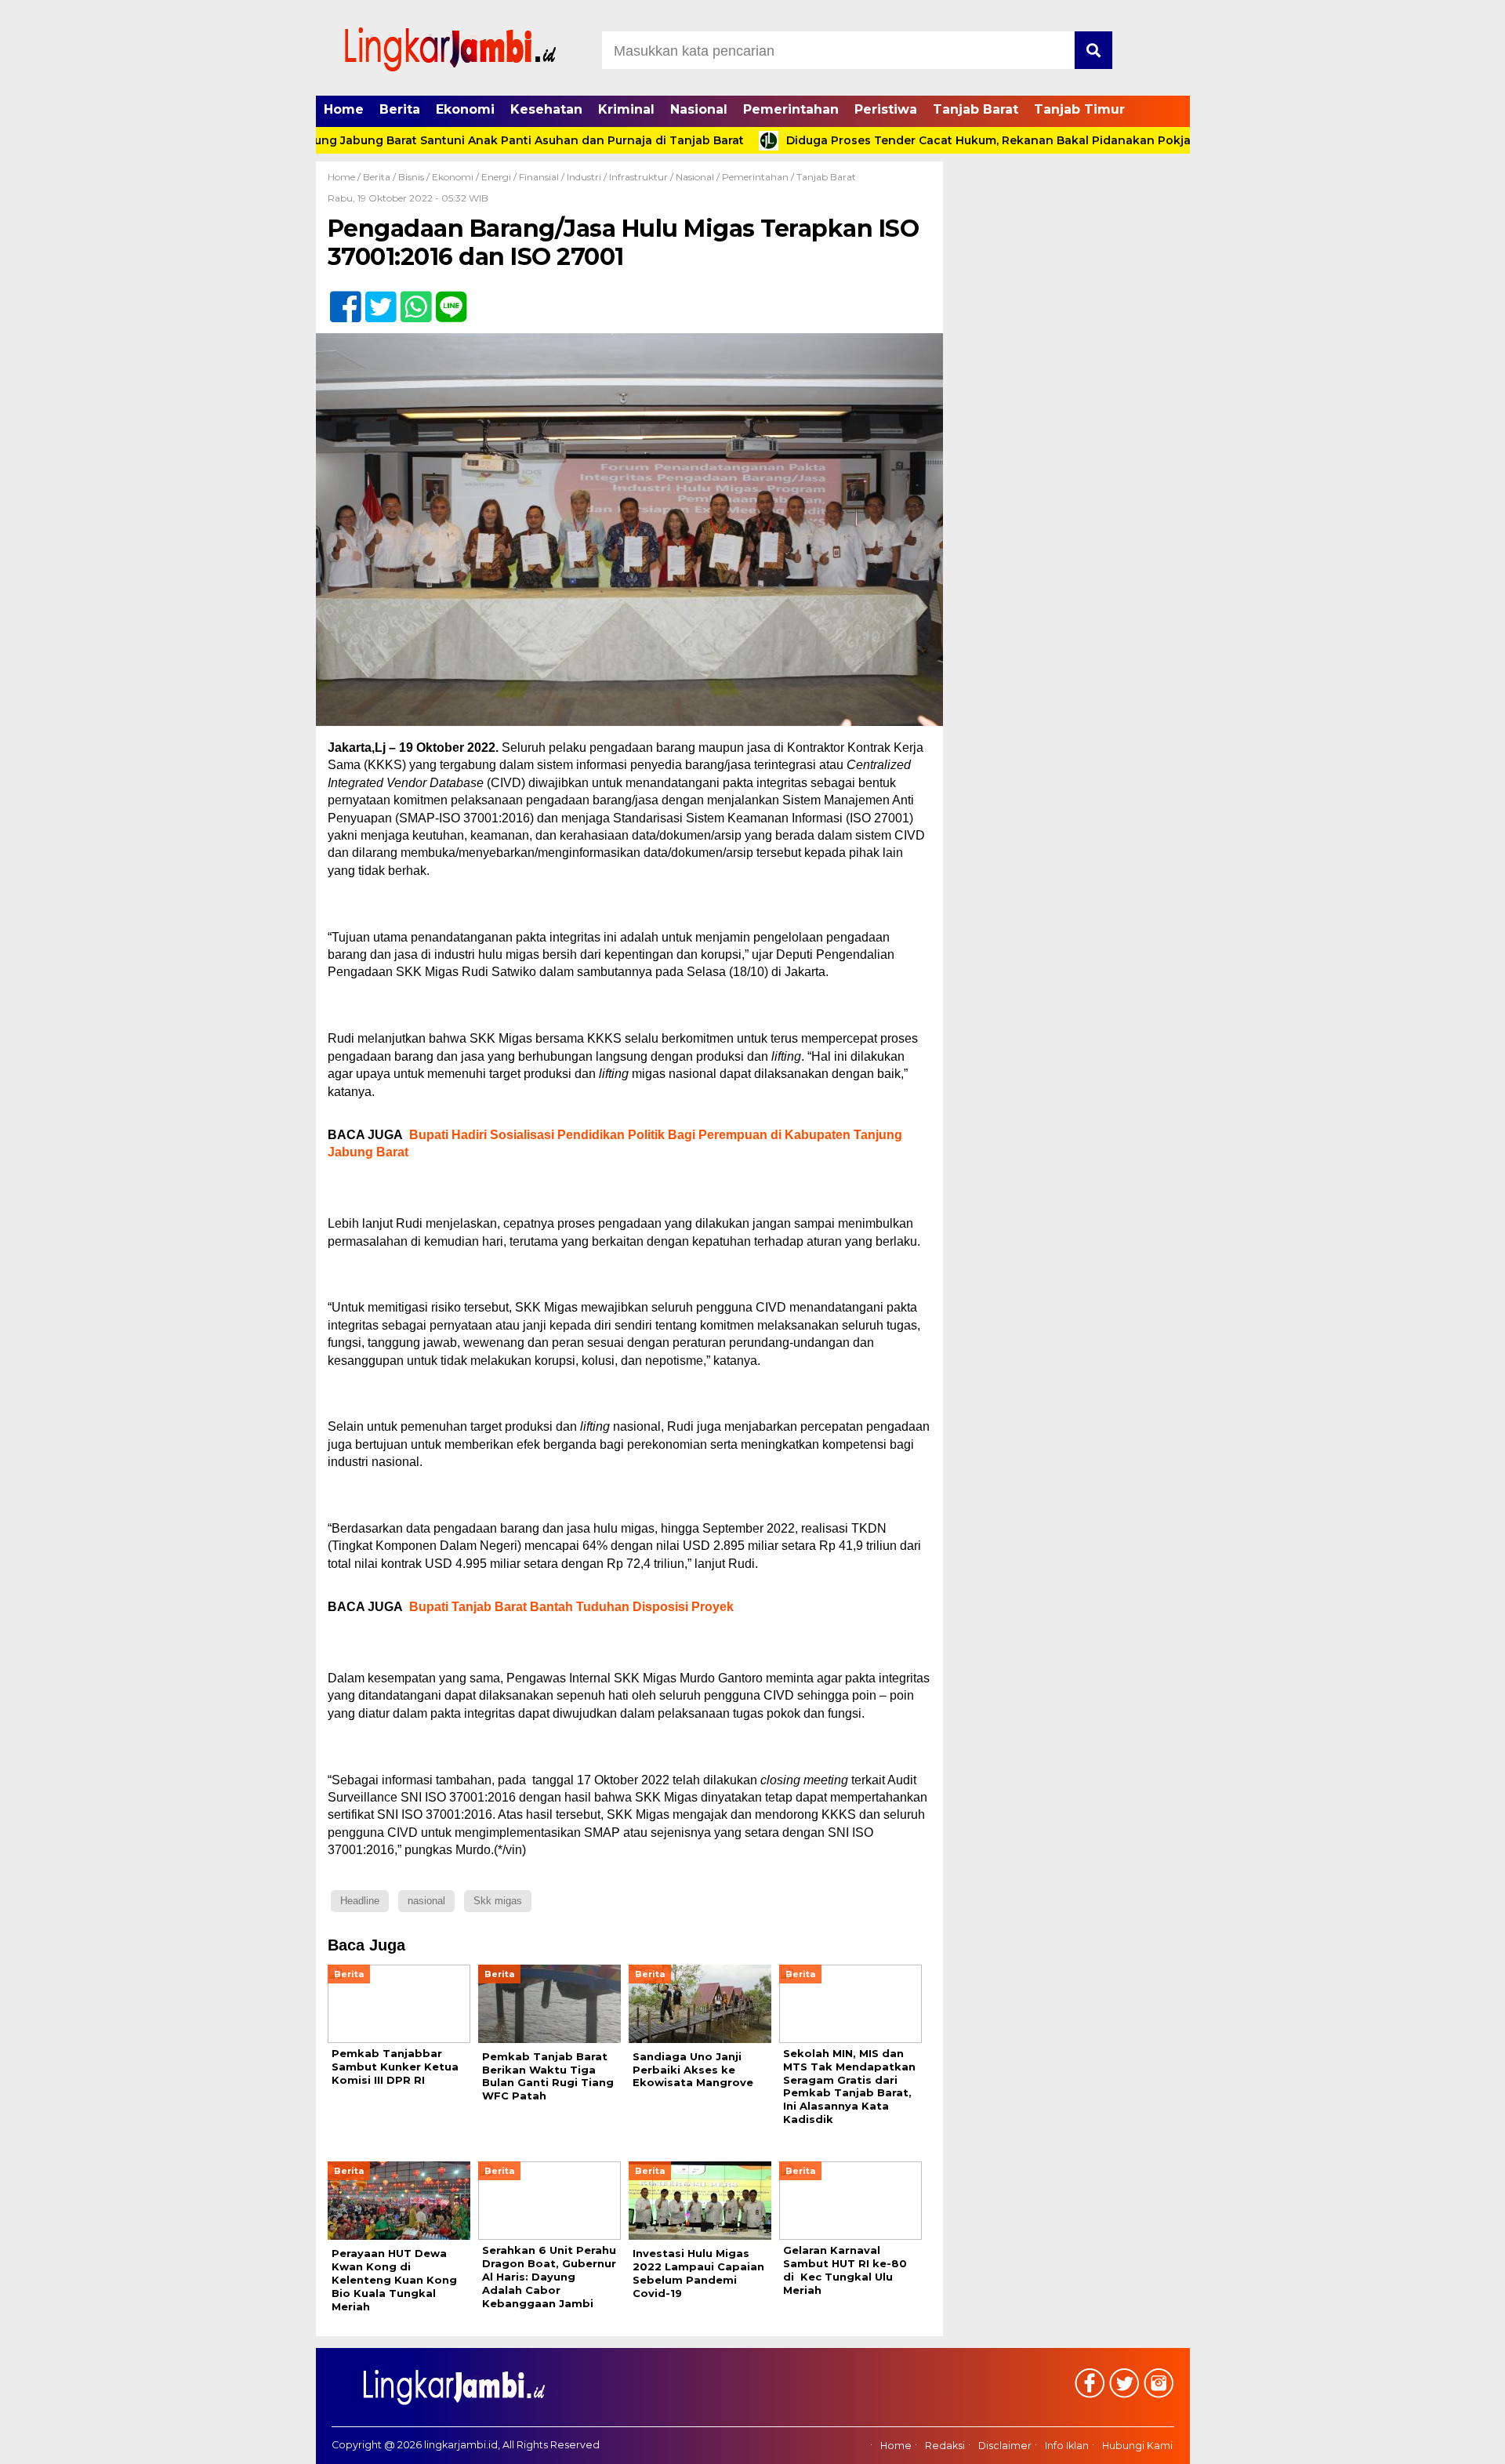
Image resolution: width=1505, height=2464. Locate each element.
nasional (426, 1901)
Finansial (539, 177)
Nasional (699, 109)
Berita (400, 109)
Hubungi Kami (1137, 2446)
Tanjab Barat (976, 109)
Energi (496, 177)
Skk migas (498, 1901)
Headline (360, 1901)
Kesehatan (546, 109)
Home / (345, 177)
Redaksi (945, 2446)
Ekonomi (465, 109)
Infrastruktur (638, 177)
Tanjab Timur (1079, 109)
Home (344, 109)
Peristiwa (886, 109)
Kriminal (626, 109)
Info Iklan (1067, 2446)
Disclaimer (1005, 2446)
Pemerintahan (791, 109)
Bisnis (411, 177)
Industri (584, 177)
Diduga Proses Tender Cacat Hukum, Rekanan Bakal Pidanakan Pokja (926, 140)
